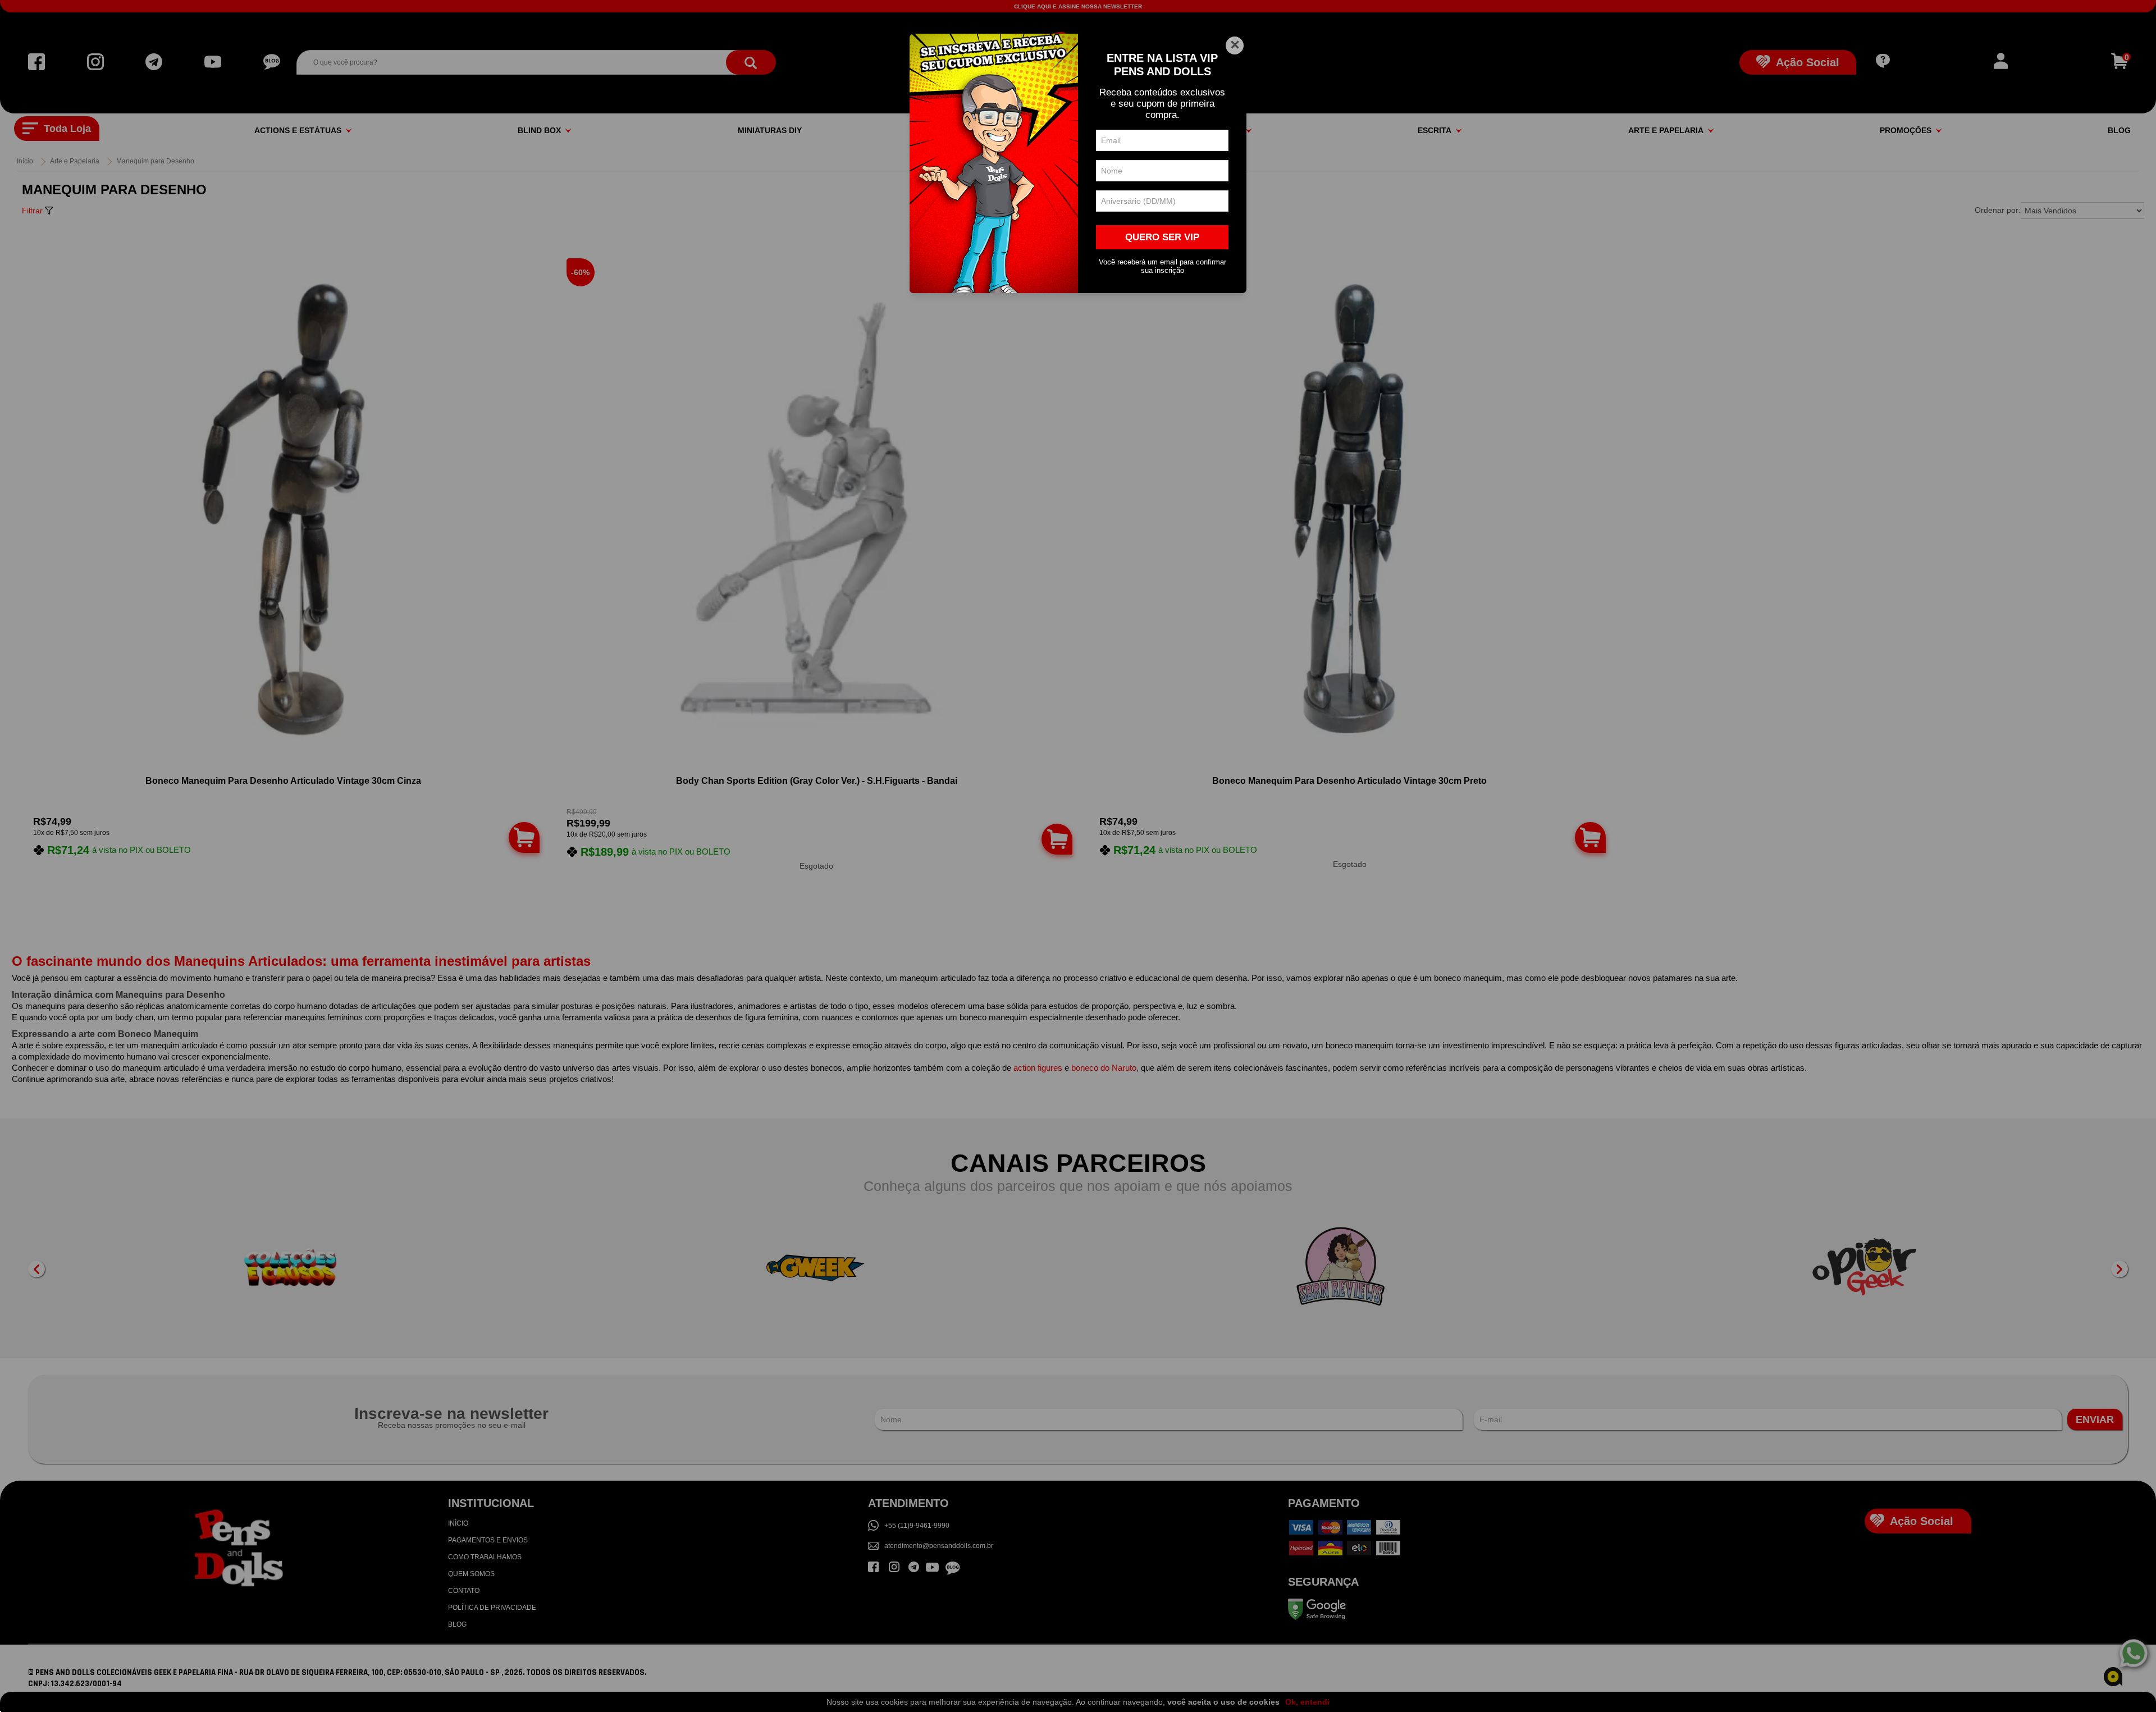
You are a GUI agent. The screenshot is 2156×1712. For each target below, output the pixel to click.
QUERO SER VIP (1162, 237)
